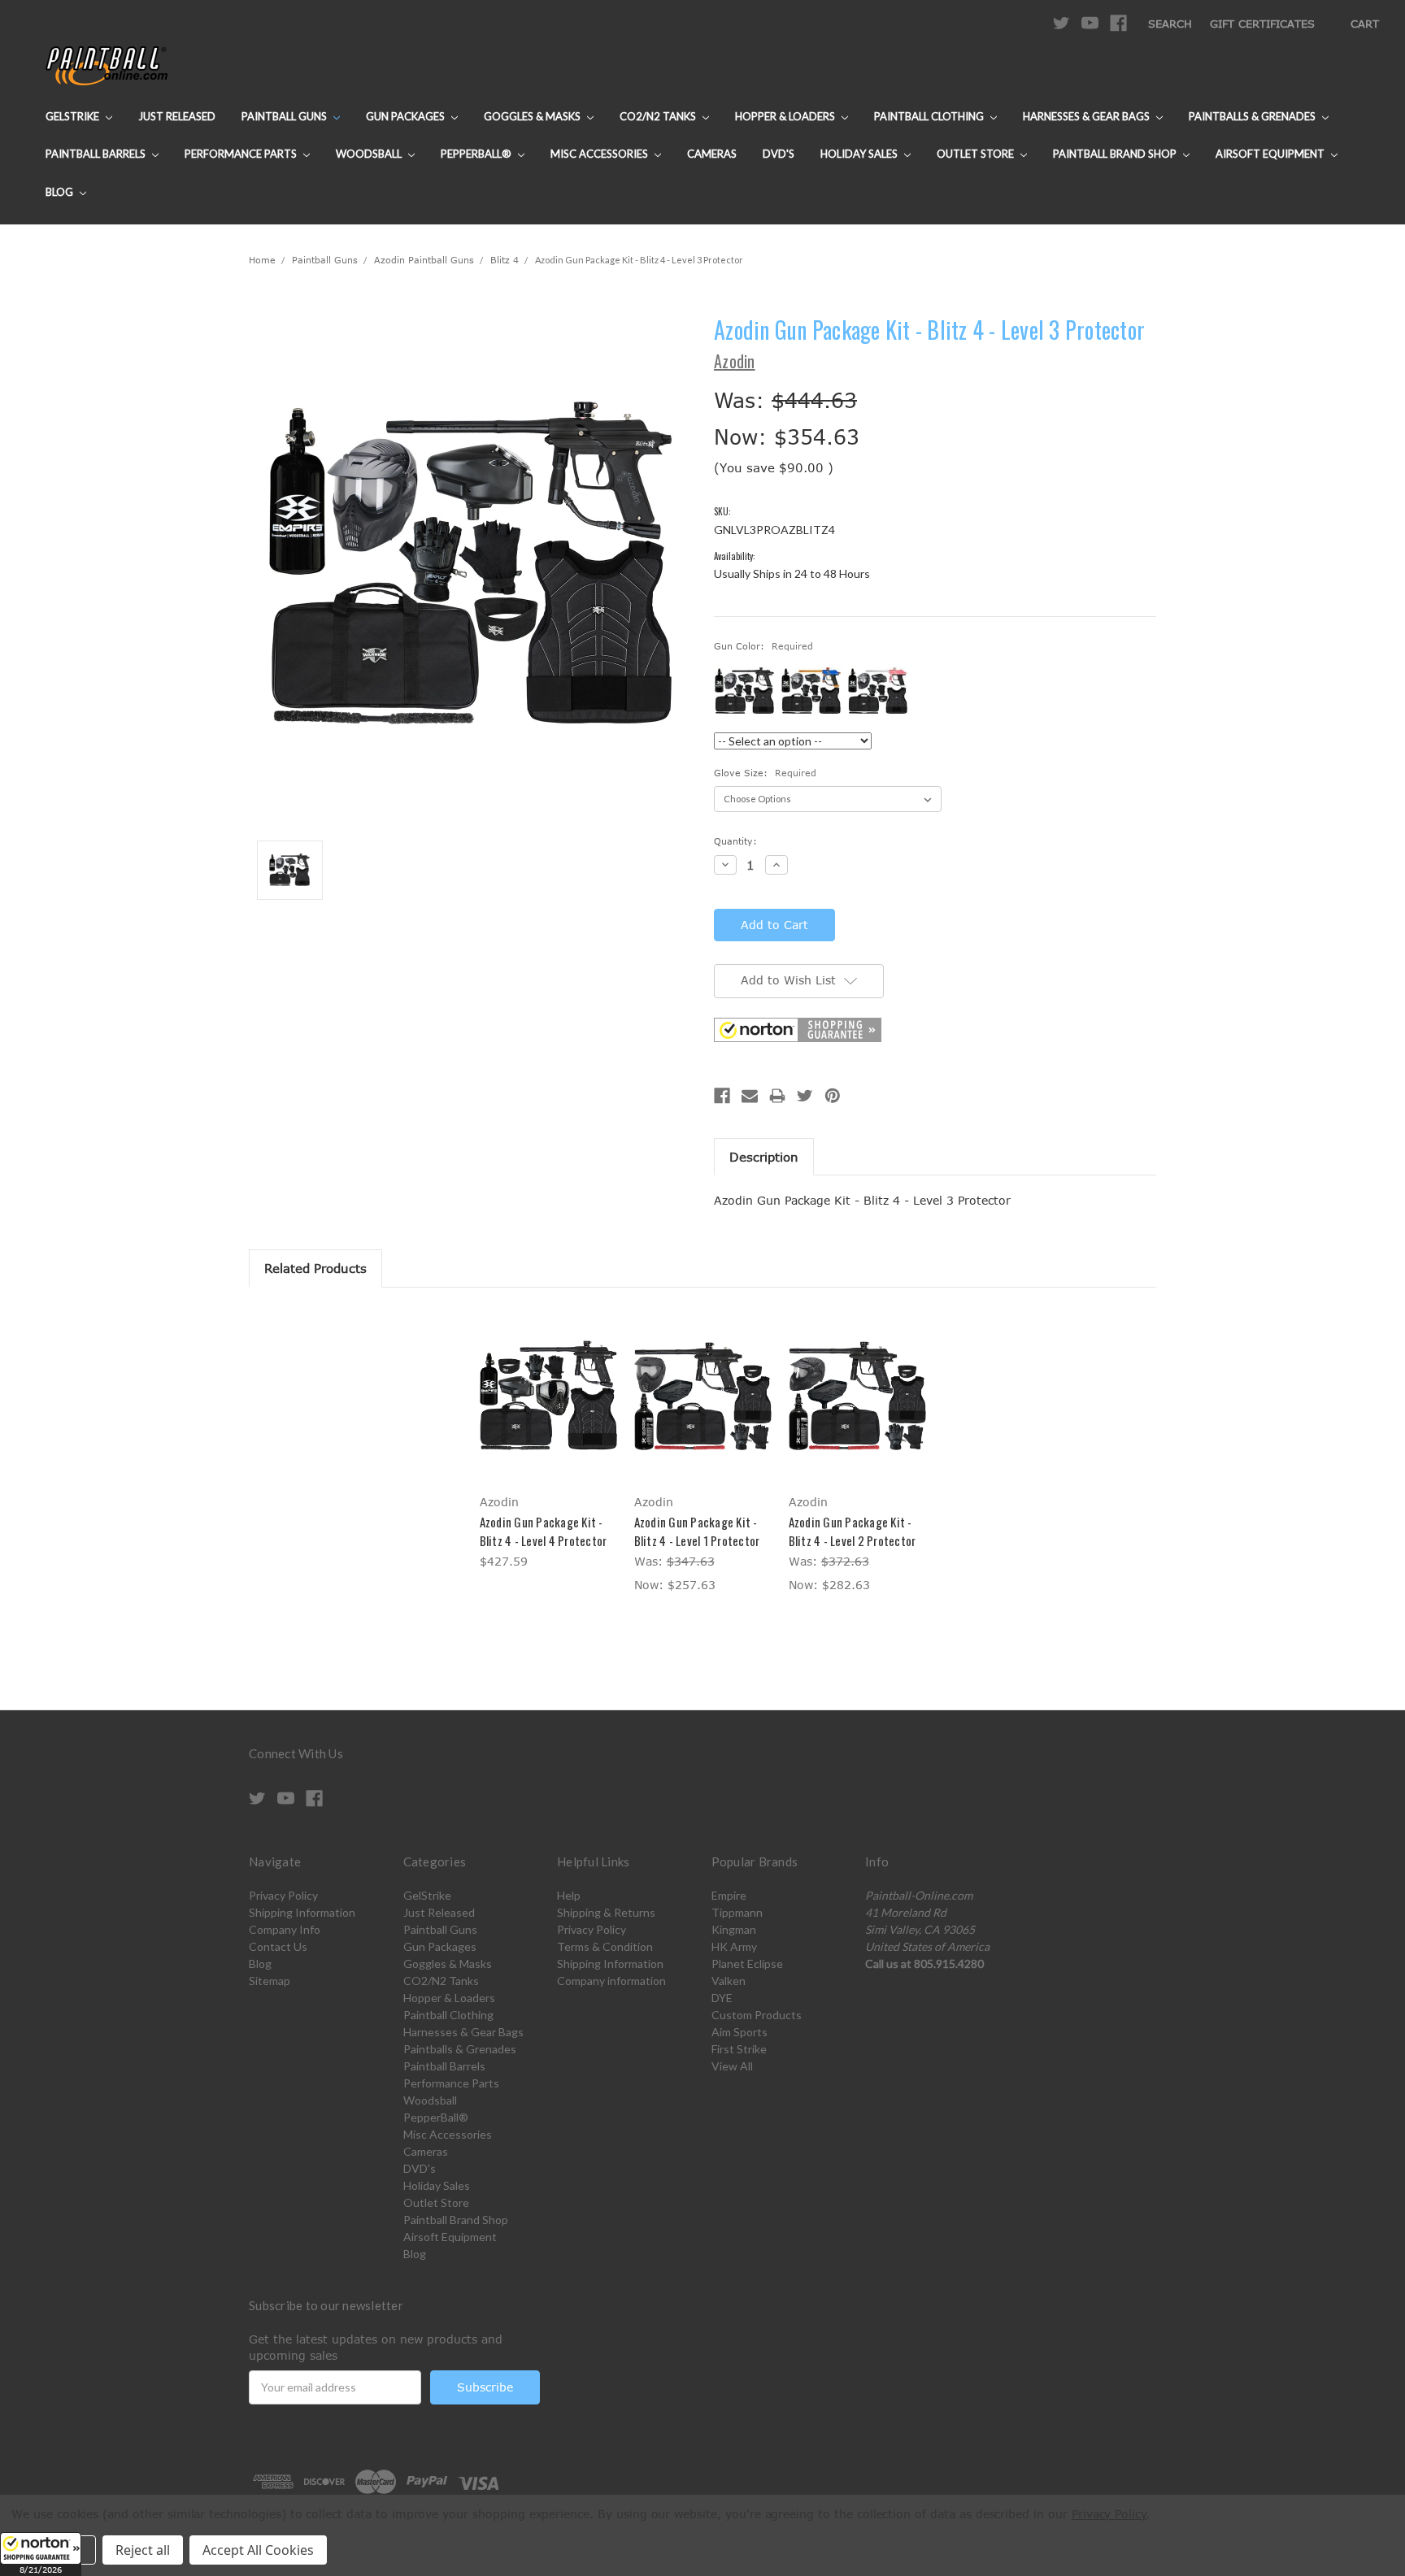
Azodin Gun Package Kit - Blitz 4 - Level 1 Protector (697, 1531)
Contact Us (278, 1946)
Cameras (712, 154)
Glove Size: (765, 773)
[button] (41, 2554)
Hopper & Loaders (786, 116)
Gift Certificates (1262, 24)
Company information (611, 1981)
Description (764, 1157)
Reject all (143, 2550)
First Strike (739, 2049)
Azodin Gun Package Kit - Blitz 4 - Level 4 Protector (544, 1531)
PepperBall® (477, 154)
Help (569, 1895)
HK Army (734, 1946)
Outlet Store (977, 154)
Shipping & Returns (606, 1912)
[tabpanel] (548, 1441)
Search (1170, 24)
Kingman (734, 1929)
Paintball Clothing (930, 116)
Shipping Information (302, 1912)
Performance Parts (242, 154)
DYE (722, 1998)
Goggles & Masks (533, 116)
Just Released (177, 116)
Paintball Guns (285, 116)
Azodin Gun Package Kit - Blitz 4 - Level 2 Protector (853, 1531)
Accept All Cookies (258, 2550)
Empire (729, 1895)
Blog (61, 192)
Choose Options (703, 1409)
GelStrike (74, 116)
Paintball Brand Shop (1116, 154)
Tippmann (737, 1912)
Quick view (548, 1394)
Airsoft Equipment (1271, 154)
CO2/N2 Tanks (659, 116)
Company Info (285, 1929)
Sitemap (270, 1981)
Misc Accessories (600, 154)
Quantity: (735, 841)
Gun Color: (763, 646)
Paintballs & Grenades (1253, 116)
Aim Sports (739, 2032)
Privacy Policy (283, 1895)
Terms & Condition (605, 1946)
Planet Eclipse (747, 1963)
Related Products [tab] (315, 1268)
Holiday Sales (860, 154)
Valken (729, 1981)
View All (732, 2066)
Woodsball (370, 154)
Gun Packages (407, 116)
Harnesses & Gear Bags (1087, 116)
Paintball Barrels (97, 154)
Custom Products (757, 2015)
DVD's (779, 154)
